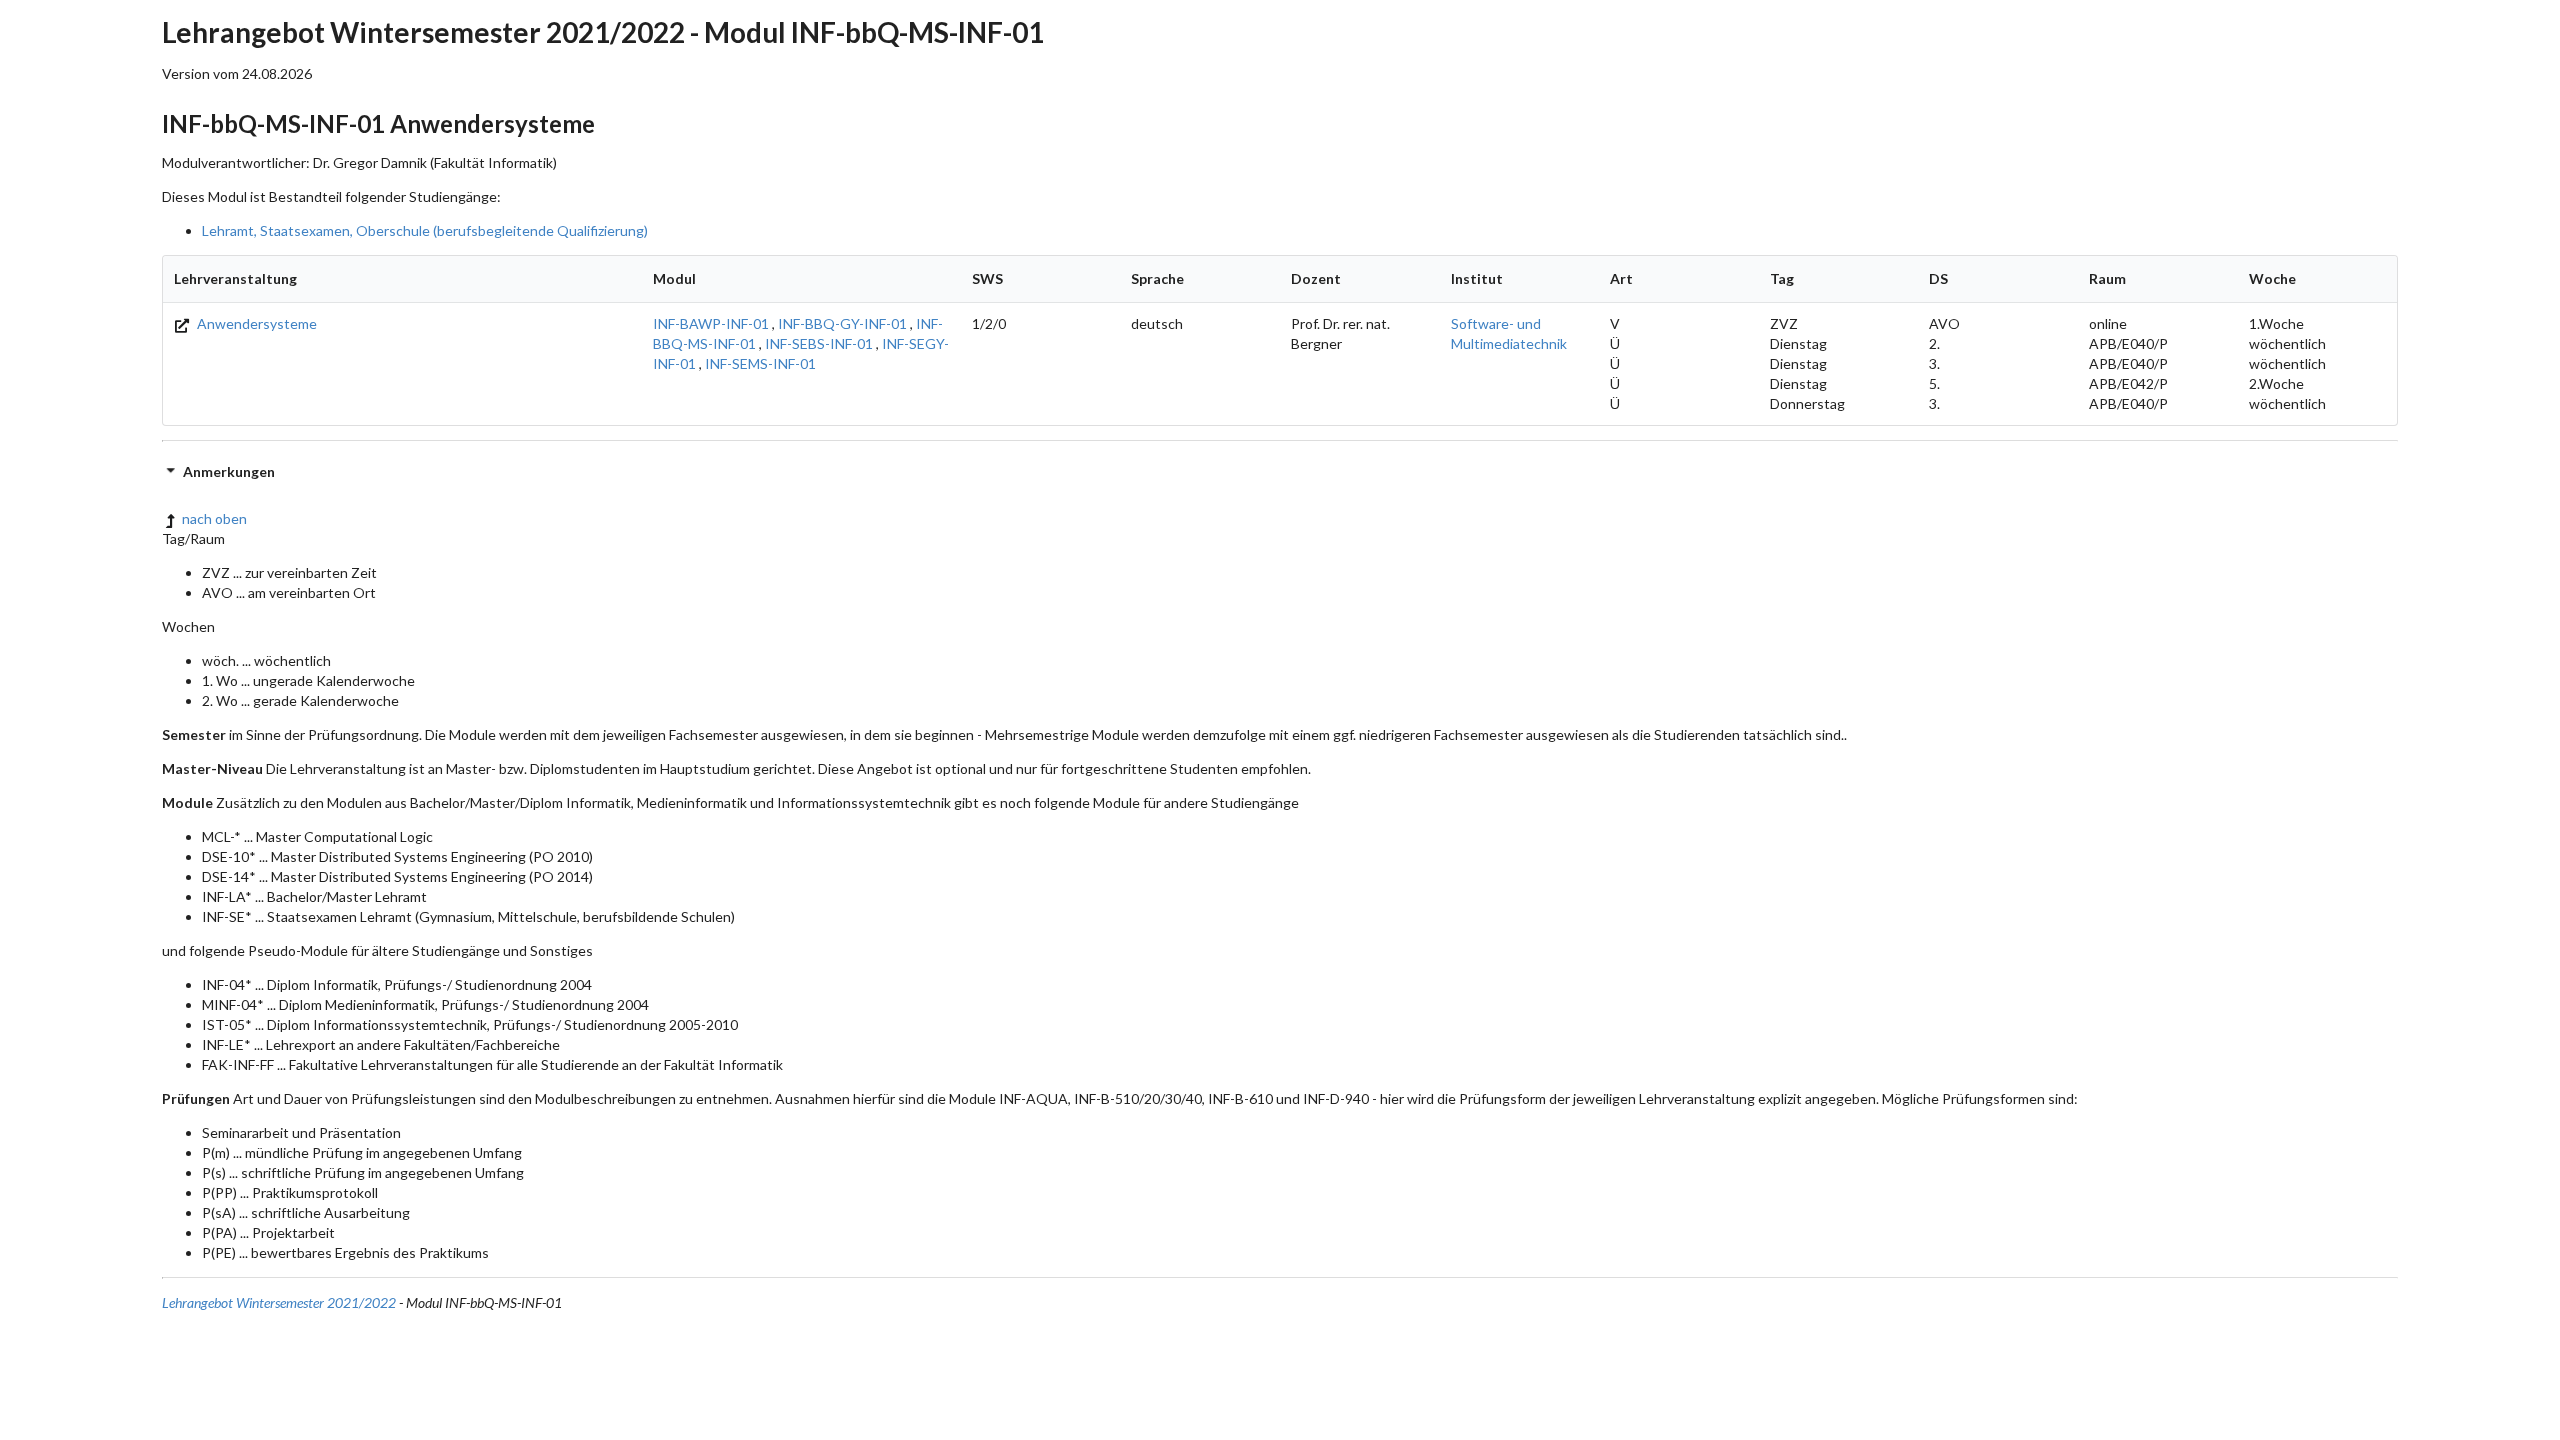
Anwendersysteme (255, 323)
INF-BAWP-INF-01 (711, 323)
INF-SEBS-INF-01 (819, 343)
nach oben (214, 518)
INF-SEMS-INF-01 (760, 363)
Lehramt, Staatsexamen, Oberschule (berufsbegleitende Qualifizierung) (425, 230)
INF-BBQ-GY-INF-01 (842, 323)
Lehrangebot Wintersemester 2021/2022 (279, 1302)
